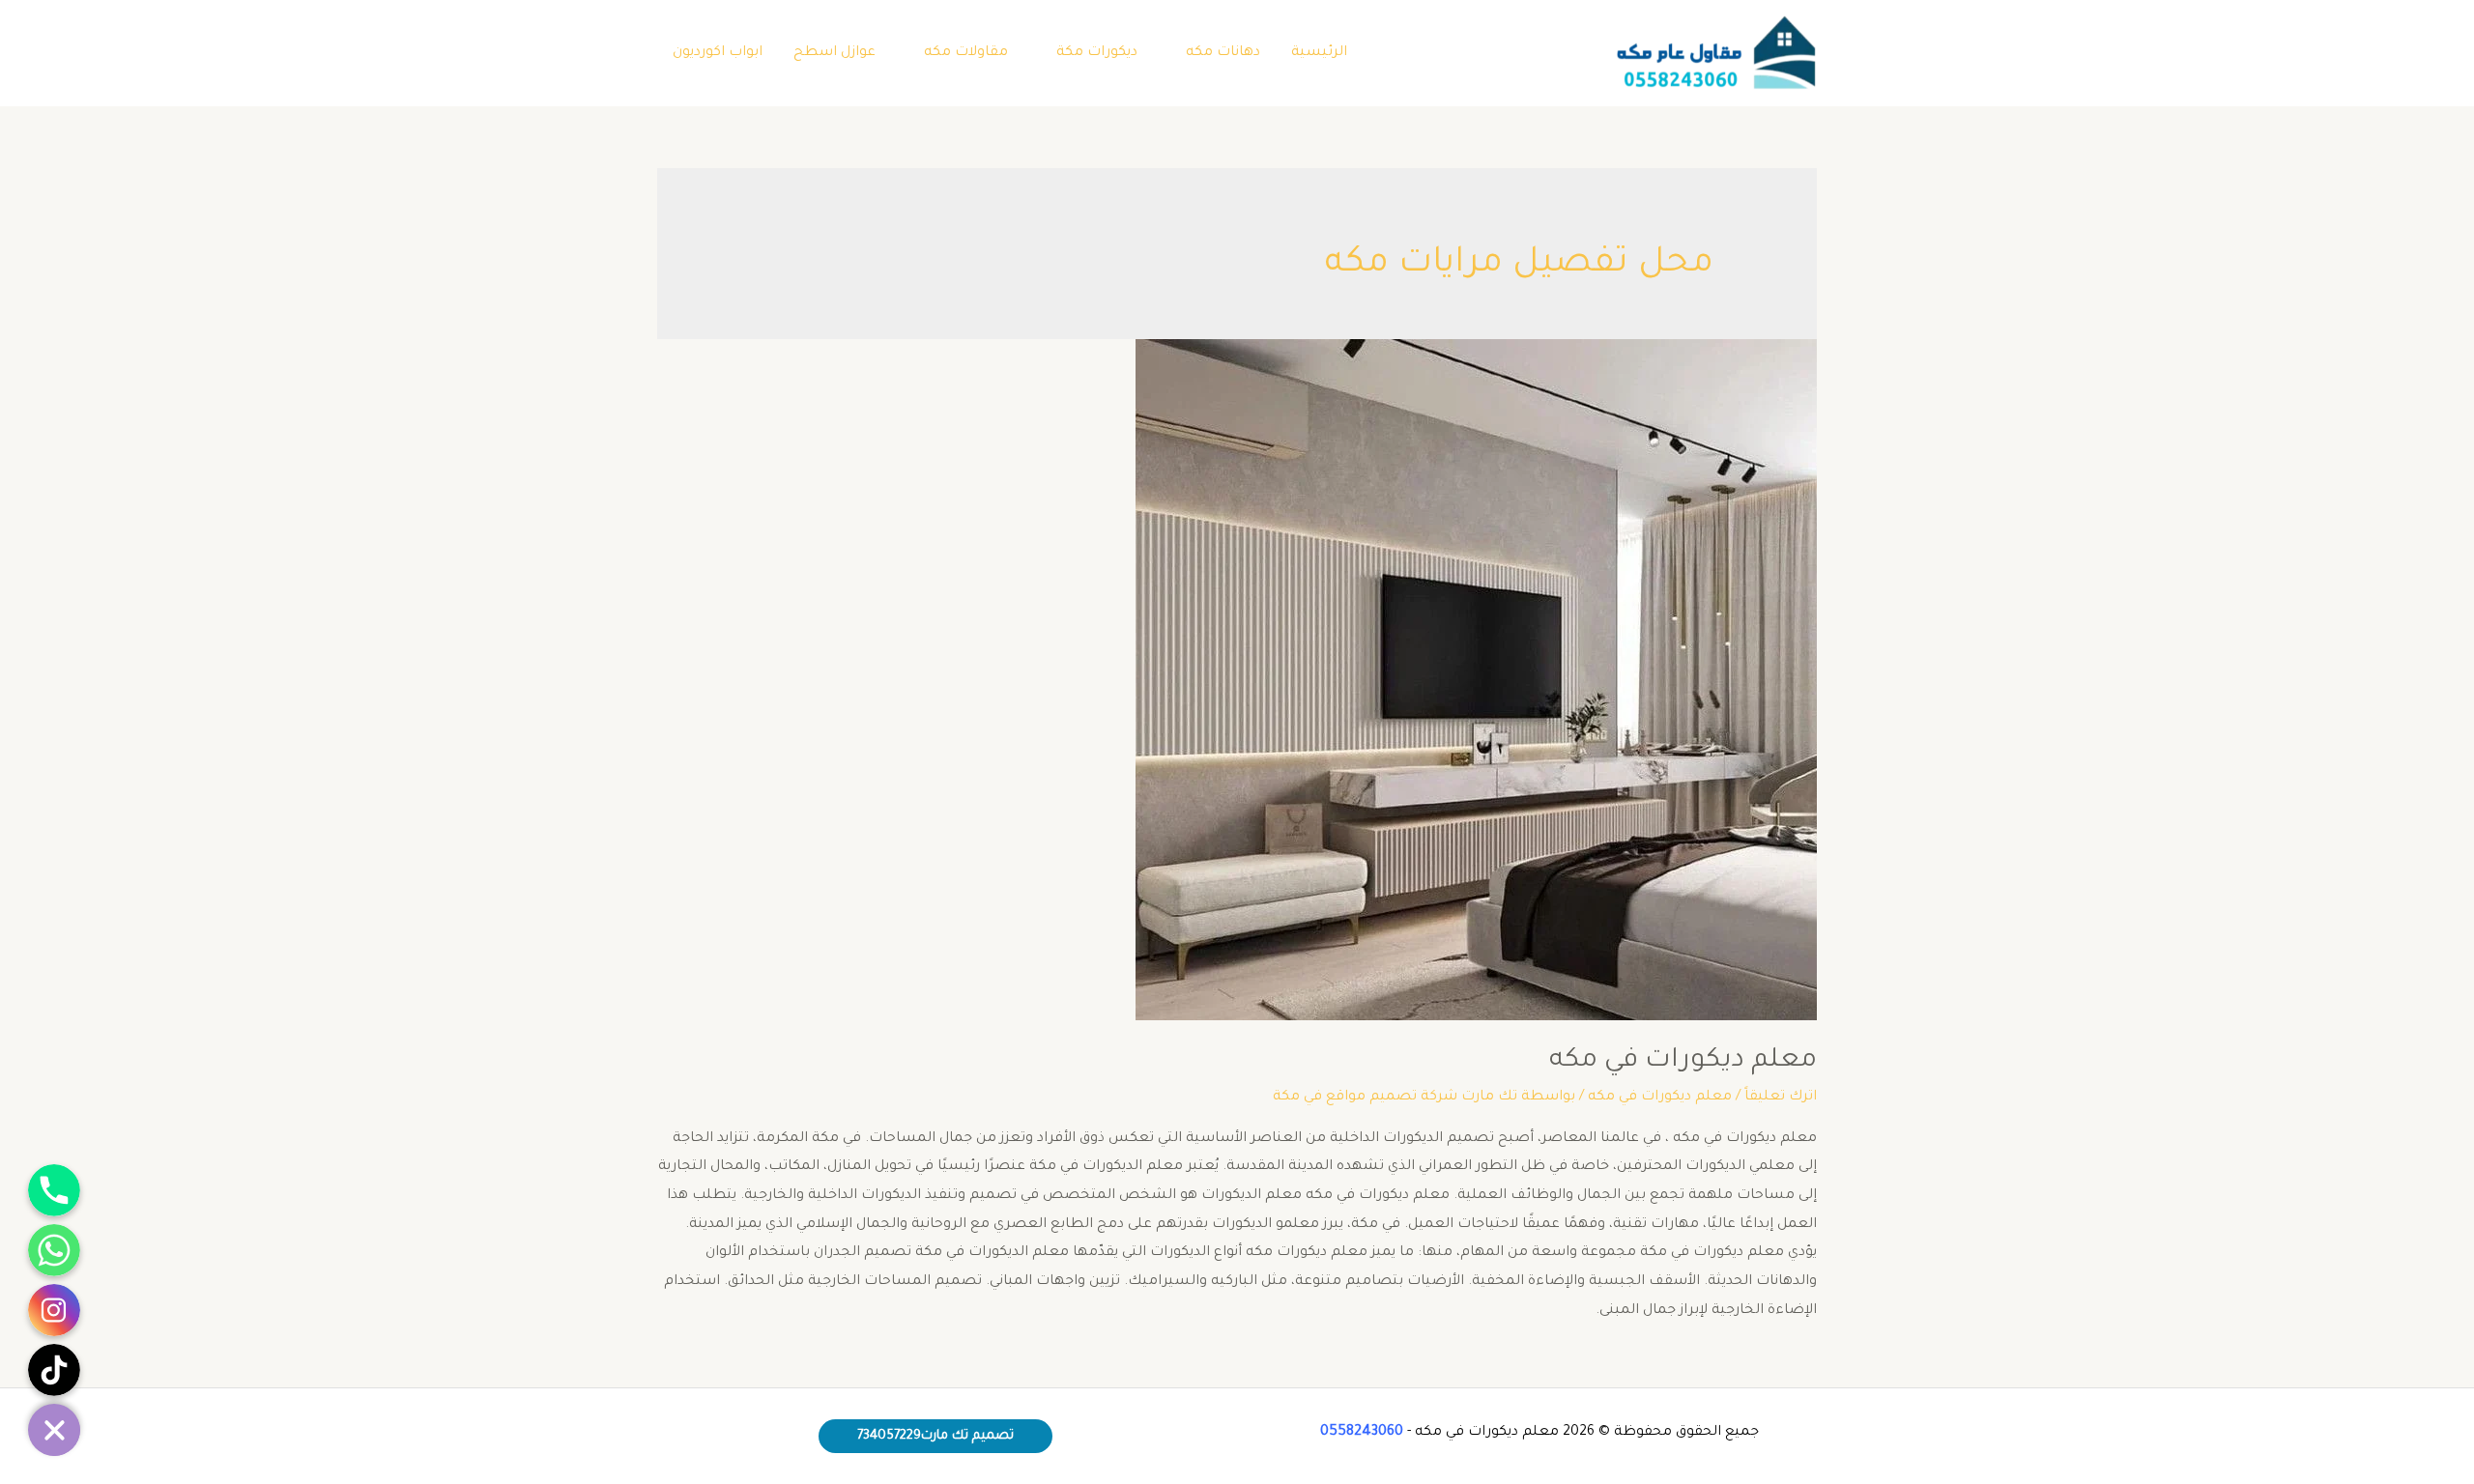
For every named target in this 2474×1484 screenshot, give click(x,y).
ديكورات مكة (1097, 53)
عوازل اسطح (834, 53)
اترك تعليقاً (1781, 1098)
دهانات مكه (1223, 53)
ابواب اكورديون (718, 53)
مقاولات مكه (966, 53)
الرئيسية (1319, 53)
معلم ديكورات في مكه (1683, 1062)
